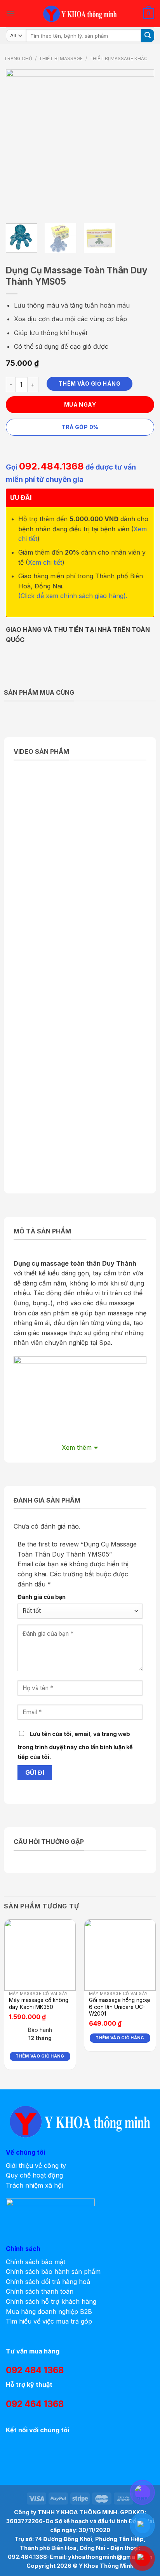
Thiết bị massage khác (118, 58)
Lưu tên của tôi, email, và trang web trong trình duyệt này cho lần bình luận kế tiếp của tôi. (75, 1745)
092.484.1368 (51, 466)
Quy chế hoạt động (34, 2175)
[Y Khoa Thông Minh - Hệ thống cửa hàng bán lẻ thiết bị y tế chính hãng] (80, 14)
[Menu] (10, 13)
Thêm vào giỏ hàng (90, 384)
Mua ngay (80, 404)
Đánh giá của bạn (42, 1597)
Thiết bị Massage (61, 58)
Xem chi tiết (45, 562)
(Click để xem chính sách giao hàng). (73, 596)
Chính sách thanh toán (40, 2291)
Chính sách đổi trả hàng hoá (48, 2282)
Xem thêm (77, 1447)
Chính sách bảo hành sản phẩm (53, 2272)
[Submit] (148, 36)
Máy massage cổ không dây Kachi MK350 (39, 2004)
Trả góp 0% (80, 427)
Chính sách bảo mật (36, 2262)
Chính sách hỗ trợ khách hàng (51, 2301)
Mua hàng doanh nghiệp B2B (49, 2312)
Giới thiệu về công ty (36, 2166)
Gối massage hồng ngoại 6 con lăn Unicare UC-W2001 (120, 2007)
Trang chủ (18, 58)
